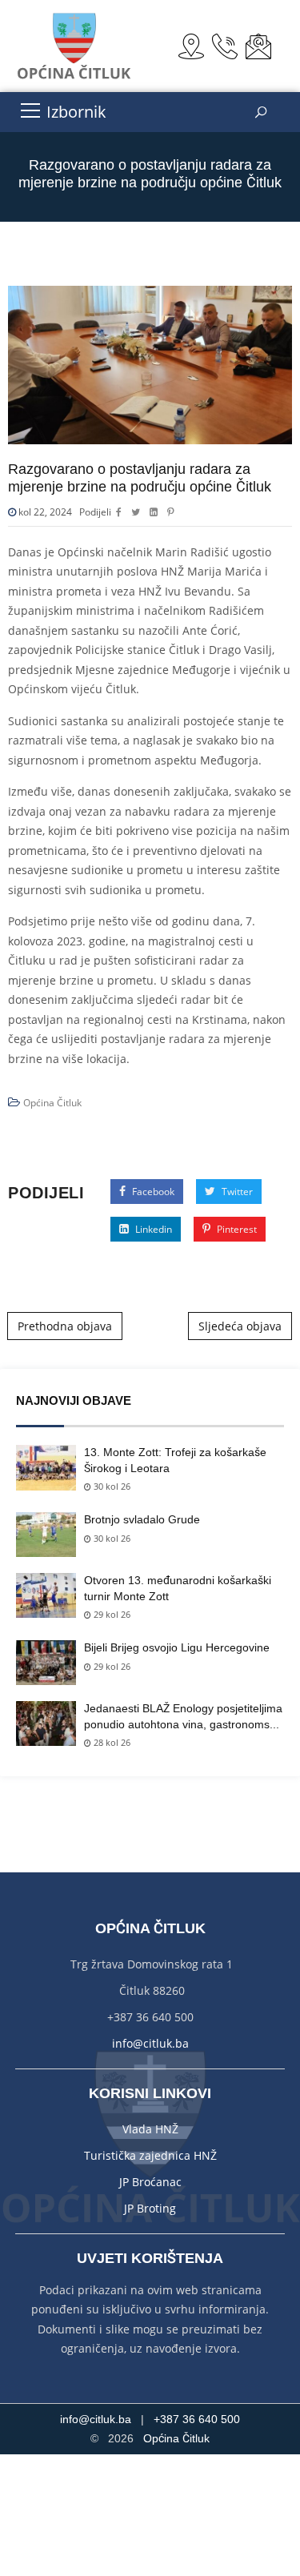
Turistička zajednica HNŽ (150, 2155)
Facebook (152, 1192)
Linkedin (152, 1229)
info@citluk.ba (150, 2043)
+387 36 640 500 (197, 2419)
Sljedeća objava (240, 1326)
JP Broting (150, 2208)
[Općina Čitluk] (75, 46)
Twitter (236, 1192)
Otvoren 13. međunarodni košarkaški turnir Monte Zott (178, 1588)
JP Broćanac (150, 2182)
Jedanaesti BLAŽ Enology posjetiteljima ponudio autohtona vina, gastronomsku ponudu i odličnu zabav (183, 1717)
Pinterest (236, 1229)
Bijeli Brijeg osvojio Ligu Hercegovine (177, 1647)
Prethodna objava (65, 1326)
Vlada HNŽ (150, 2129)
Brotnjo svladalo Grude (142, 1519)
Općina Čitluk (52, 1103)
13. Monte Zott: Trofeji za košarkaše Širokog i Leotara (175, 1460)
